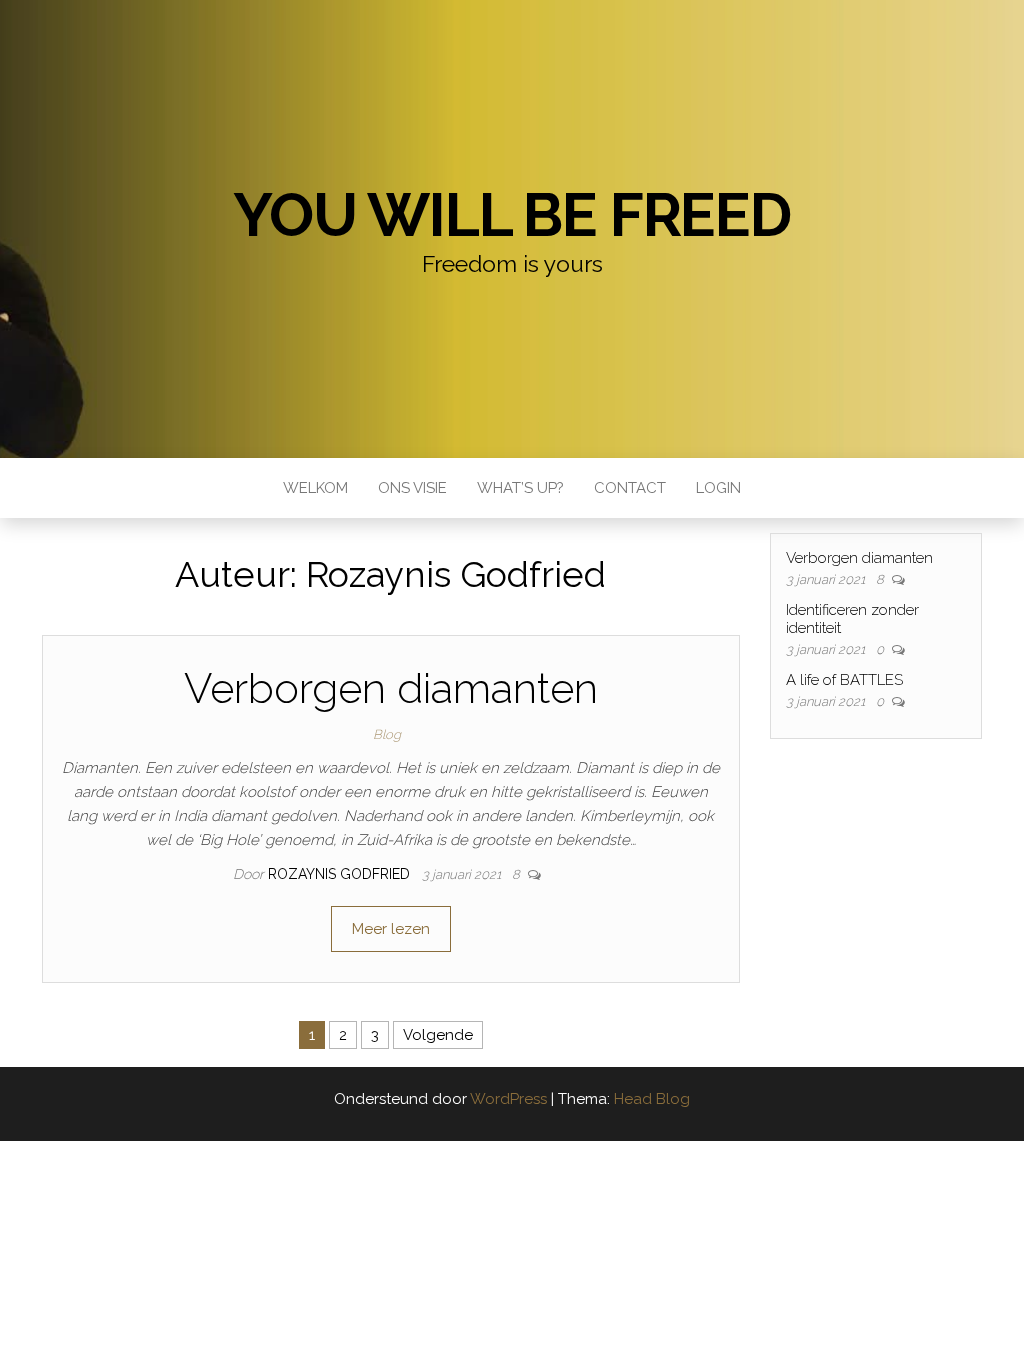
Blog (387, 734)
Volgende (438, 1035)
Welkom (315, 488)
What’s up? (520, 488)
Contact (630, 488)
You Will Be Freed (512, 215)
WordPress (508, 1099)
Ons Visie (412, 488)
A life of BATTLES (844, 680)
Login (718, 488)
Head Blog (652, 1099)
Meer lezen (391, 929)
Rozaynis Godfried (341, 874)
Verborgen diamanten (391, 688)
